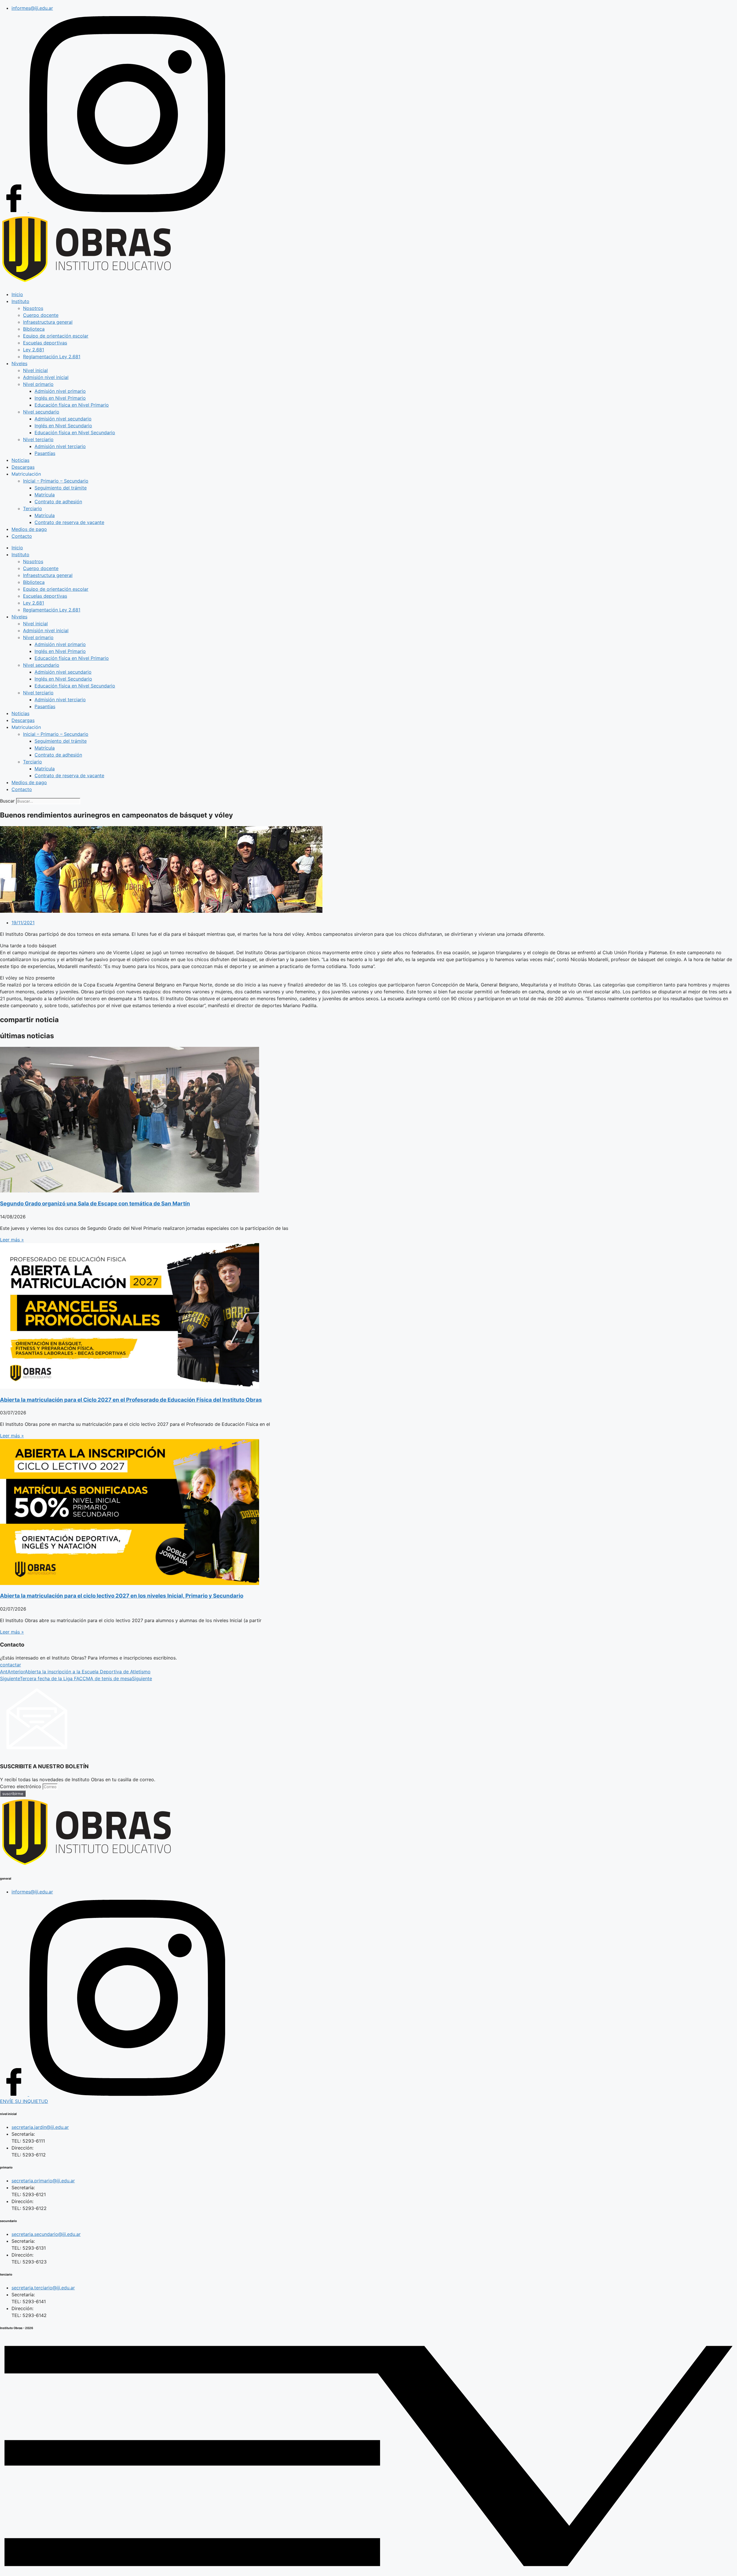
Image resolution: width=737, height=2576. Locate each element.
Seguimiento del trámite (61, 488)
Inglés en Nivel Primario (60, 398)
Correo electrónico (21, 1786)
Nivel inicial (35, 370)
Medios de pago (29, 529)
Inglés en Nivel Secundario (63, 426)
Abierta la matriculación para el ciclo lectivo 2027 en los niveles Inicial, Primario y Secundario (122, 1596)
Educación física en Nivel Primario (72, 405)
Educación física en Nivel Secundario (75, 432)
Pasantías (45, 453)
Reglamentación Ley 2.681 (52, 357)
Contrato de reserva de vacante (69, 522)
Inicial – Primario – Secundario (56, 481)
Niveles (19, 363)
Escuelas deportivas (45, 343)
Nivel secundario (41, 412)
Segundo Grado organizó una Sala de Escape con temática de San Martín (95, 1204)
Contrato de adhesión (58, 502)
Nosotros (33, 308)
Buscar (7, 801)
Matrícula (45, 495)
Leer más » (12, 1240)
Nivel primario (38, 384)
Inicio (17, 294)
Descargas (23, 467)
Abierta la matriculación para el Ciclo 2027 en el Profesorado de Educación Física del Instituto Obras (131, 1400)
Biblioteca (34, 329)
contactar (11, 1665)
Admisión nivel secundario (63, 419)
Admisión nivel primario (60, 391)
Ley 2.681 (34, 350)
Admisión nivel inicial (46, 377)
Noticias (20, 460)
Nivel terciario (38, 439)
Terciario (33, 508)
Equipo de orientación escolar (56, 336)
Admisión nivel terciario (60, 446)
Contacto (22, 536)
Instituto (20, 301)
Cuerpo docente (41, 315)
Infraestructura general (48, 322)
